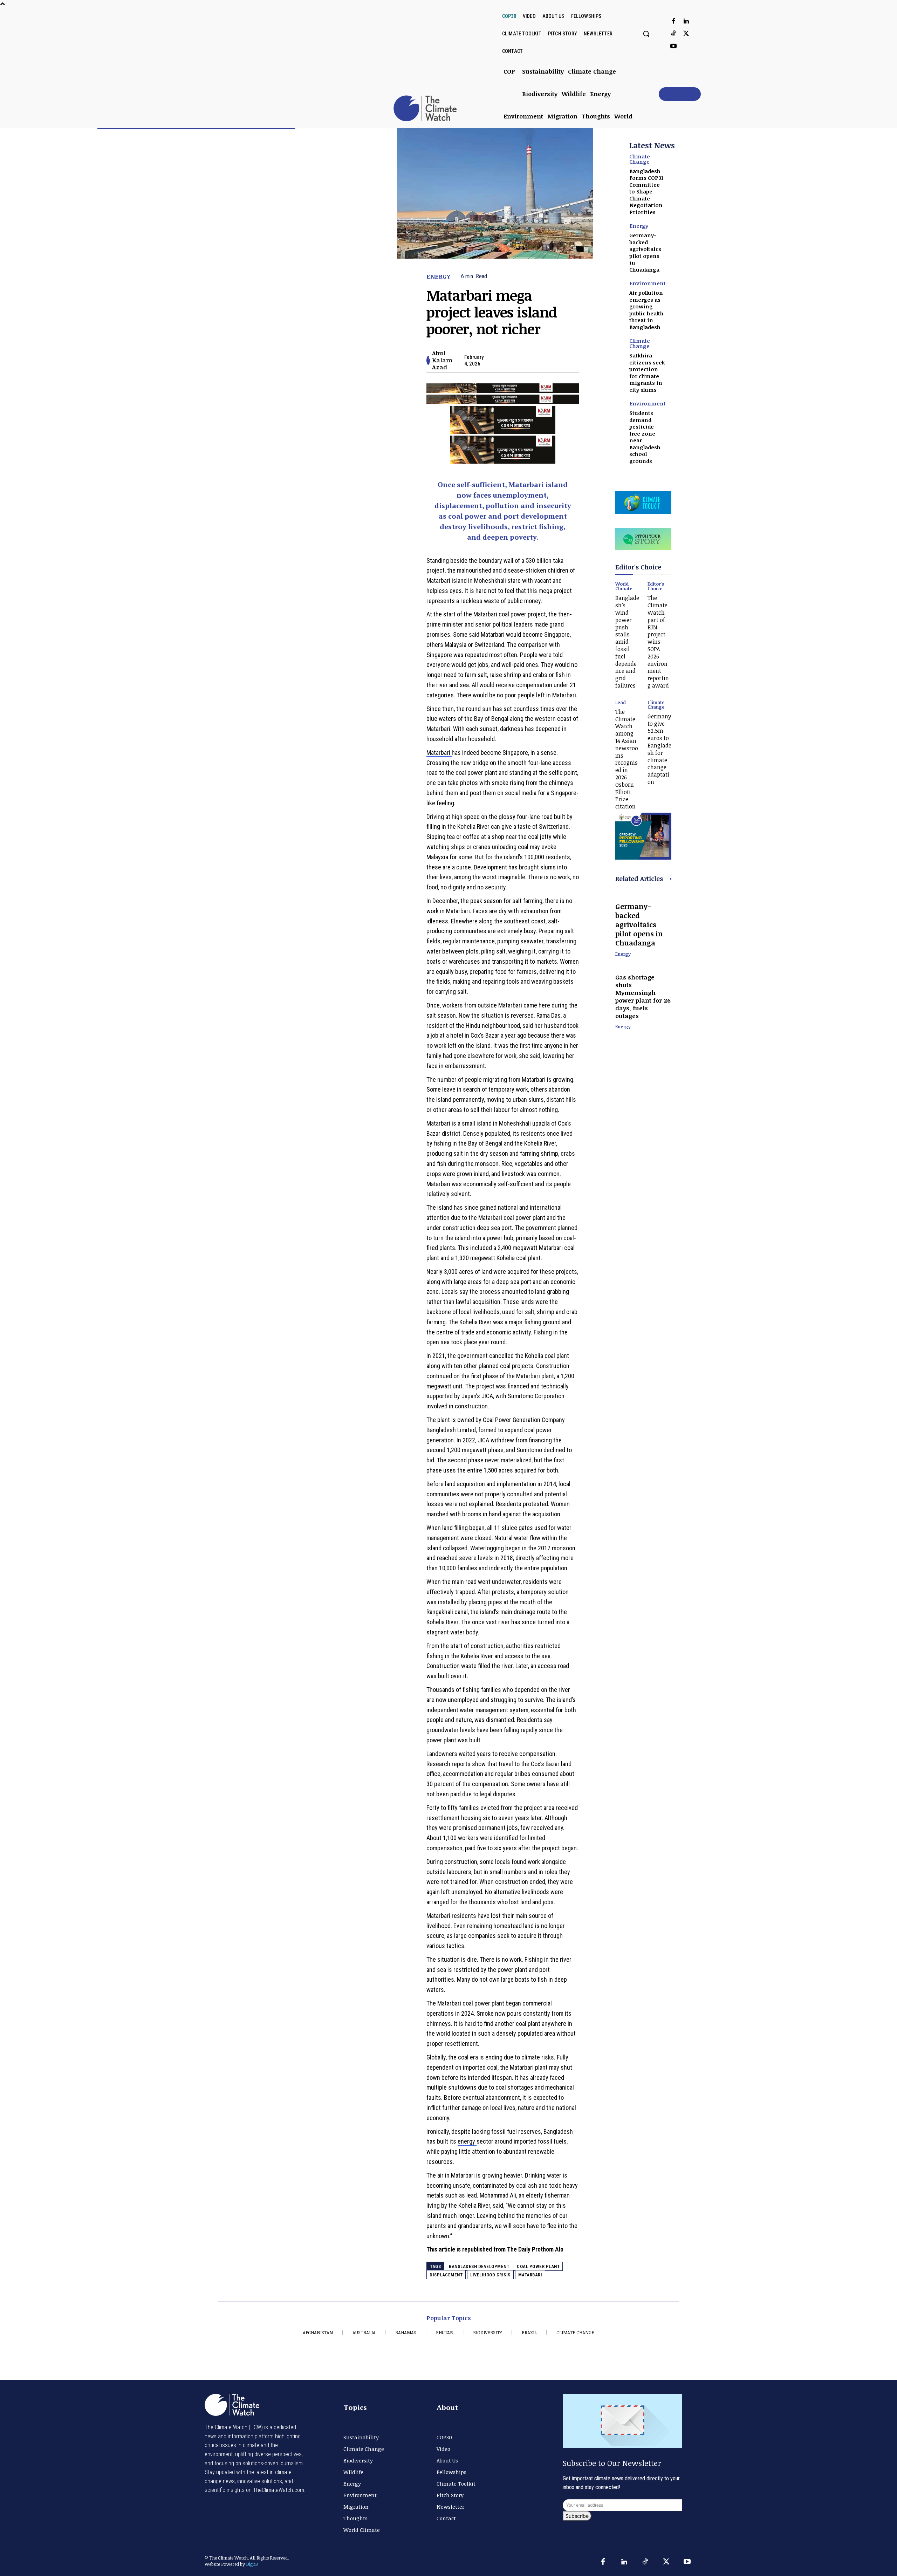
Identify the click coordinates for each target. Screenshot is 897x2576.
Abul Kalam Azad (442, 360)
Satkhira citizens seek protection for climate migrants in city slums (647, 373)
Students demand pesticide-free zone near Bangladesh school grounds (645, 437)
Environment (648, 283)
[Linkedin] (686, 21)
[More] (571, 360)
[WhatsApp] (539, 360)
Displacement (446, 2275)
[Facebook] (673, 21)
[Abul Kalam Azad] (428, 360)
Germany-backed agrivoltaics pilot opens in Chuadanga (645, 252)
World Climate (624, 586)
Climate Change (640, 159)
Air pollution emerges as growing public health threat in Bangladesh (646, 310)
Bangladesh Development (479, 2266)
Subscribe (577, 2516)
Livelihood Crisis (490, 2275)
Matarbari (439, 753)
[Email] (555, 360)
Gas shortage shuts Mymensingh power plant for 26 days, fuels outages (643, 996)
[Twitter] (686, 34)
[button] (646, 34)
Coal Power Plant (538, 2266)
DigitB (252, 2564)
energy (467, 2141)
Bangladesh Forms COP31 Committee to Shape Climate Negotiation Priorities (646, 192)
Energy (438, 276)
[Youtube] (673, 47)
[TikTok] (673, 34)
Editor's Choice (656, 586)
